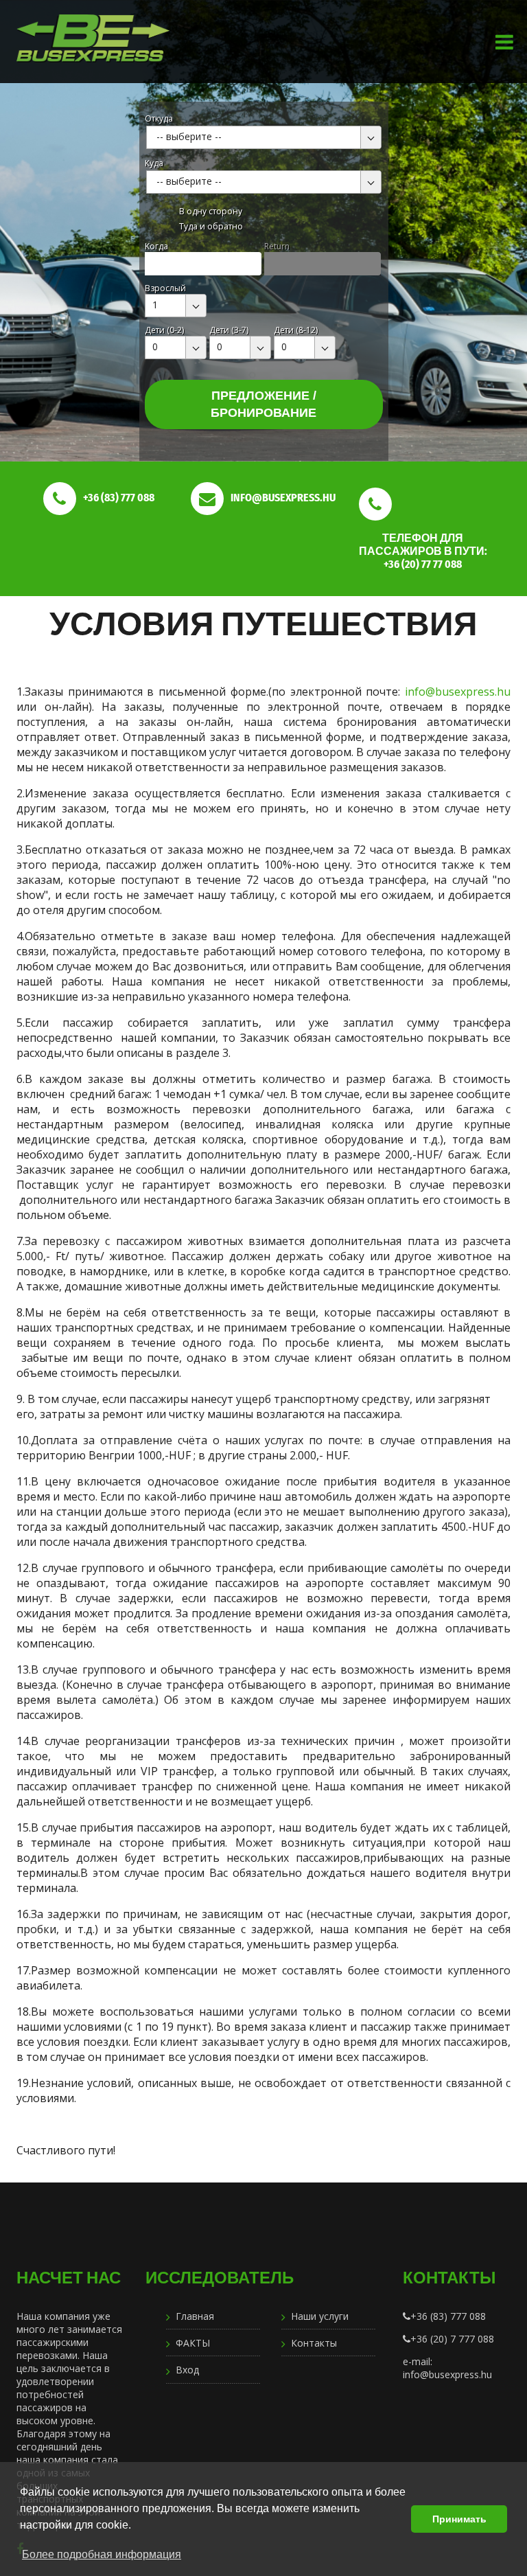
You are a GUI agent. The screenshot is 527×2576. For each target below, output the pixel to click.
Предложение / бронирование (263, 404)
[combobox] (264, 137)
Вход (187, 2370)
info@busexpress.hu (458, 692)
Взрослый (165, 288)
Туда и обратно (211, 226)
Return (277, 246)
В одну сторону (211, 211)
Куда (154, 163)
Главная (195, 2316)
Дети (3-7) (229, 330)
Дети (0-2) (164, 330)
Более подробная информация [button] (102, 2554)
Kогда (156, 246)
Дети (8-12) (296, 330)
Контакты (314, 2343)
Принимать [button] (459, 2519)
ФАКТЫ (193, 2343)
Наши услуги (320, 2316)
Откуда (159, 118)
